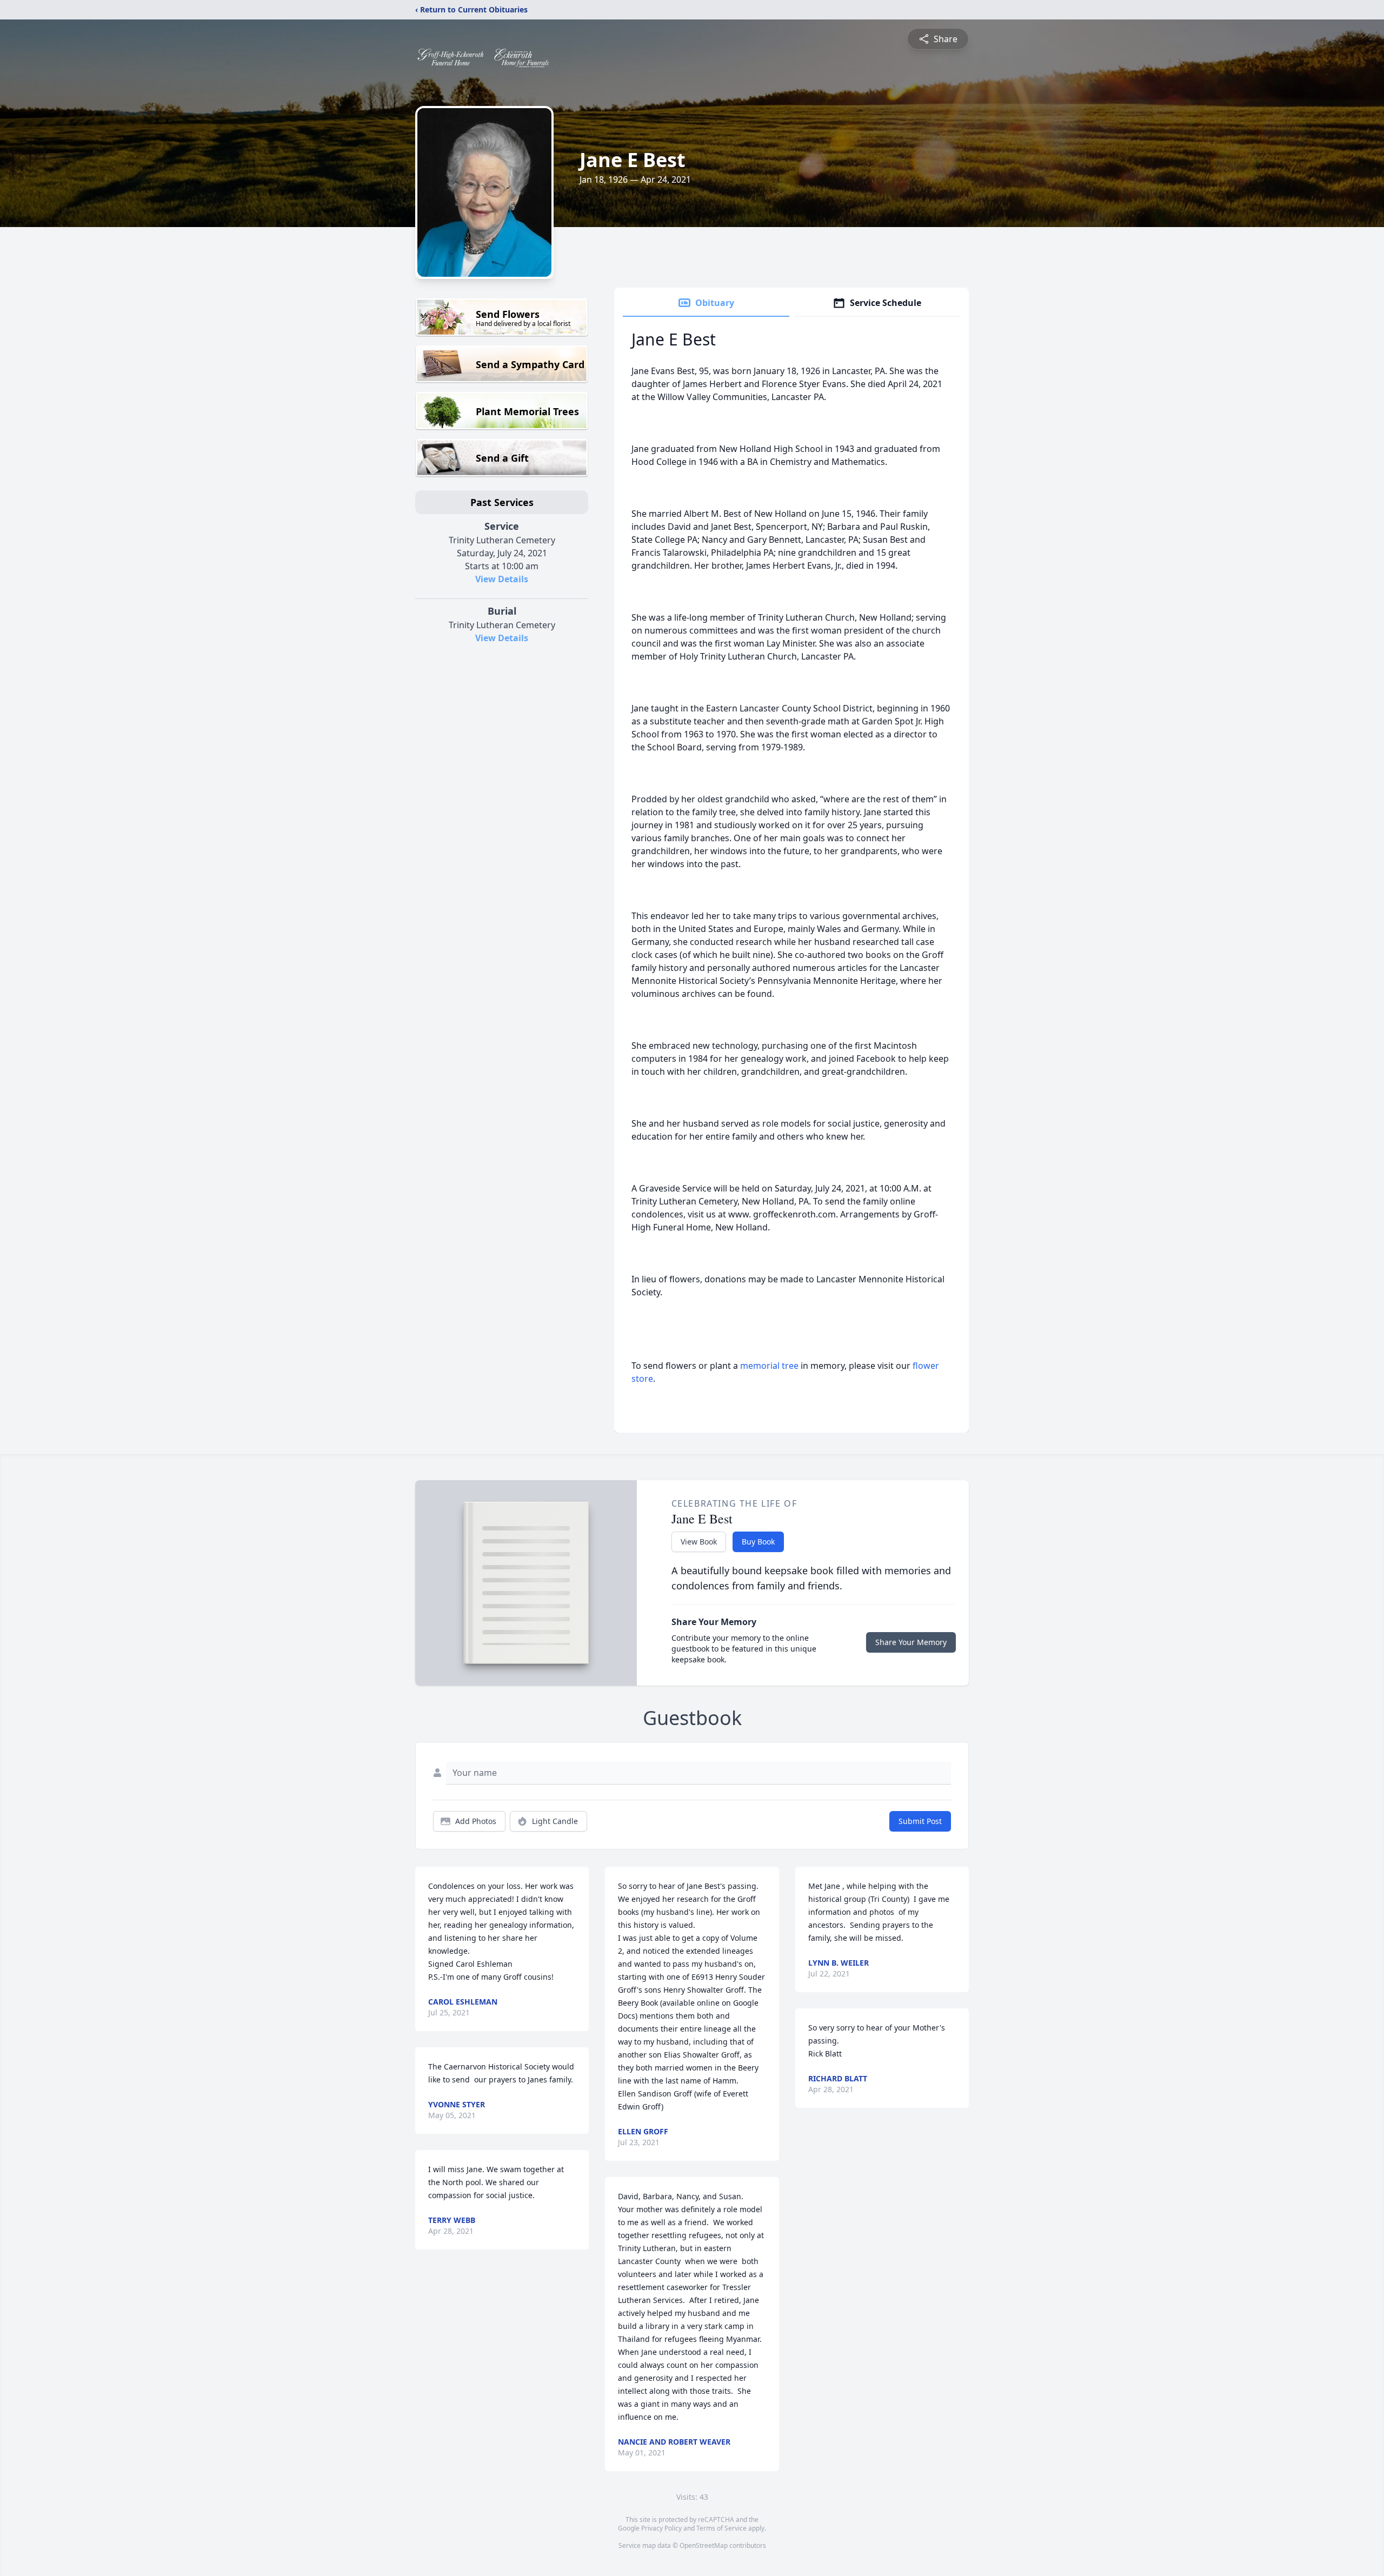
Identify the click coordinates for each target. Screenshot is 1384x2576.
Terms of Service (721, 2528)
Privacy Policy (661, 2528)
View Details (502, 579)
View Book (699, 1542)
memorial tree (769, 1366)
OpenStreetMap (704, 2545)
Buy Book (758, 1542)
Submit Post (920, 1821)
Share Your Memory (911, 1642)
